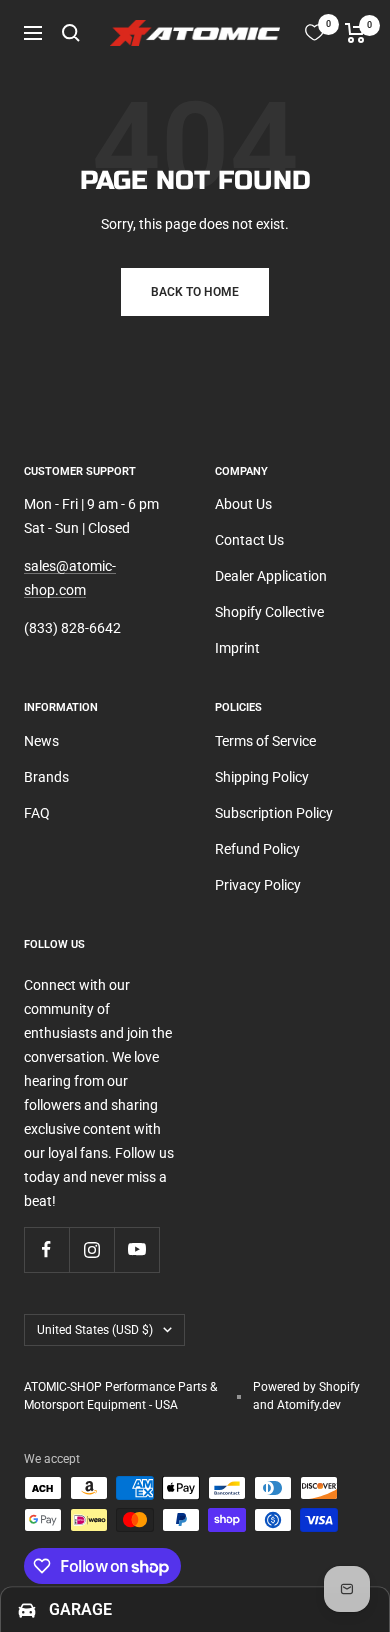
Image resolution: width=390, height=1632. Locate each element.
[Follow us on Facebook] (46, 1249)
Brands (46, 777)
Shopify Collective (269, 612)
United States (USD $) (95, 1330)
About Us (243, 504)
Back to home (195, 292)
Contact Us (249, 540)
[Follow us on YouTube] (136, 1249)
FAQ (37, 813)
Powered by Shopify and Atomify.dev (306, 1396)
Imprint (237, 648)
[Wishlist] (314, 32)
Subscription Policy (274, 813)
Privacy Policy (258, 885)
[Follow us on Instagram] (91, 1249)
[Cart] (355, 33)
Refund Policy (257, 849)
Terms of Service (265, 741)
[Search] (71, 33)
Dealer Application (271, 576)
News (41, 741)
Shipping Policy (262, 777)
